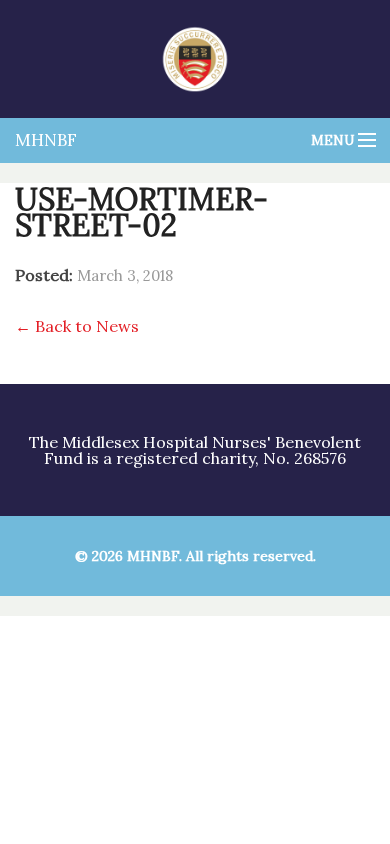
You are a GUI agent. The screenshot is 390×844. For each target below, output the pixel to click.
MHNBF (46, 140)
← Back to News (77, 326)
